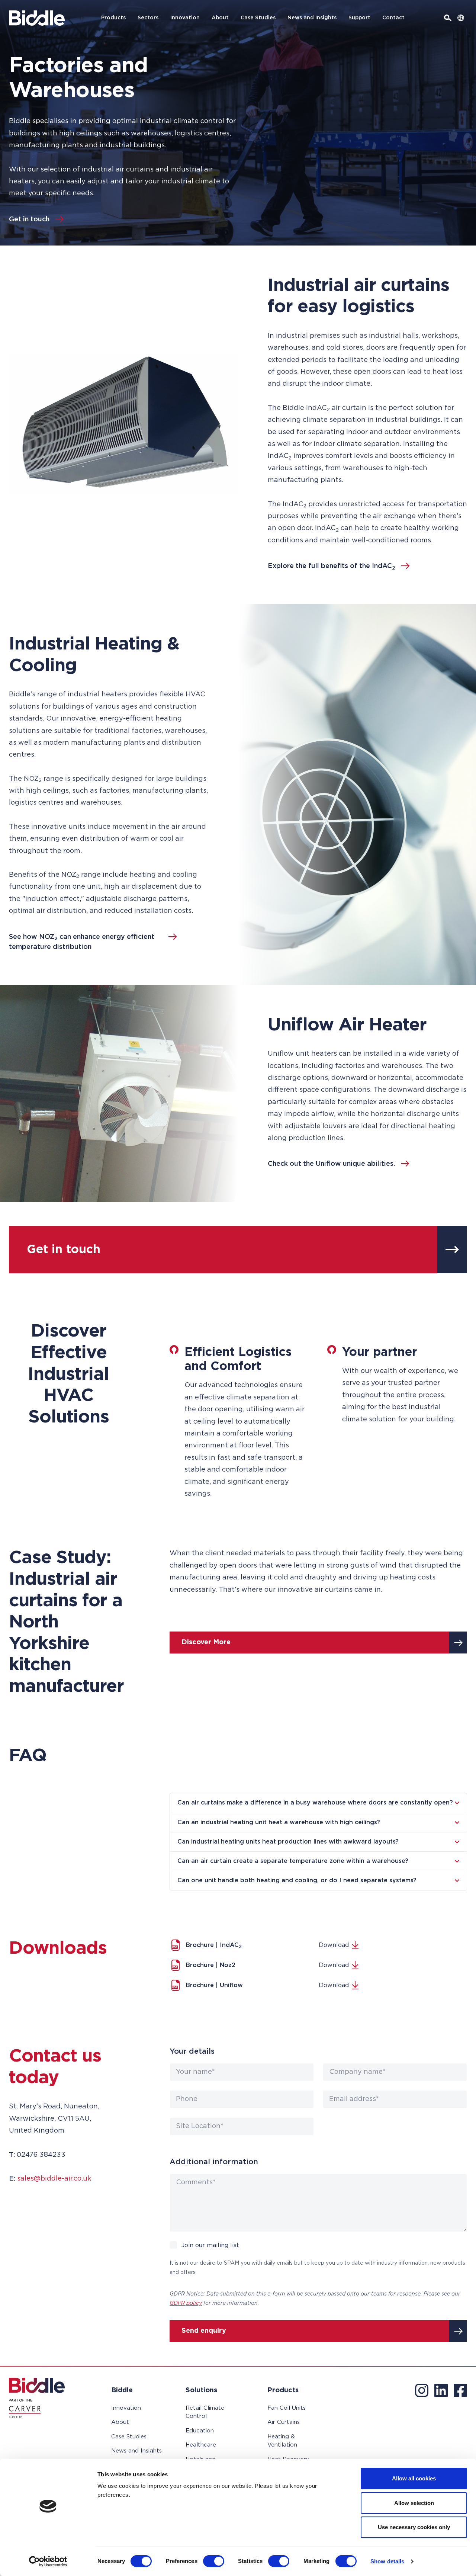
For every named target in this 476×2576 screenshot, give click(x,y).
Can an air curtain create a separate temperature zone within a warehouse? (293, 1861)
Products (113, 18)
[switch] (214, 2561)
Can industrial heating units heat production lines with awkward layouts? (288, 1842)
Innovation (185, 18)
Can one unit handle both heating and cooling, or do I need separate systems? (297, 1880)
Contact (393, 18)
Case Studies (258, 18)
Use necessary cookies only (414, 2527)
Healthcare (201, 2445)
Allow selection (414, 2503)
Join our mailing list (210, 2245)
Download (334, 1945)
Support (359, 18)
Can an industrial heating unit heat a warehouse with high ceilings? (279, 1822)
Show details (387, 2561)
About (220, 18)
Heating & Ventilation (282, 2441)
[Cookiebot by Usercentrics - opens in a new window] (48, 2561)
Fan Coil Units (287, 2408)
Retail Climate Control (205, 2412)
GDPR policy (186, 2303)
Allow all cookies (414, 2478)
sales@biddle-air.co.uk (54, 2179)
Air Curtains (284, 2422)
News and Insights (312, 18)
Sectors (148, 18)
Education (200, 2431)
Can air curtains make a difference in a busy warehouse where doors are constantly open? (315, 1803)
